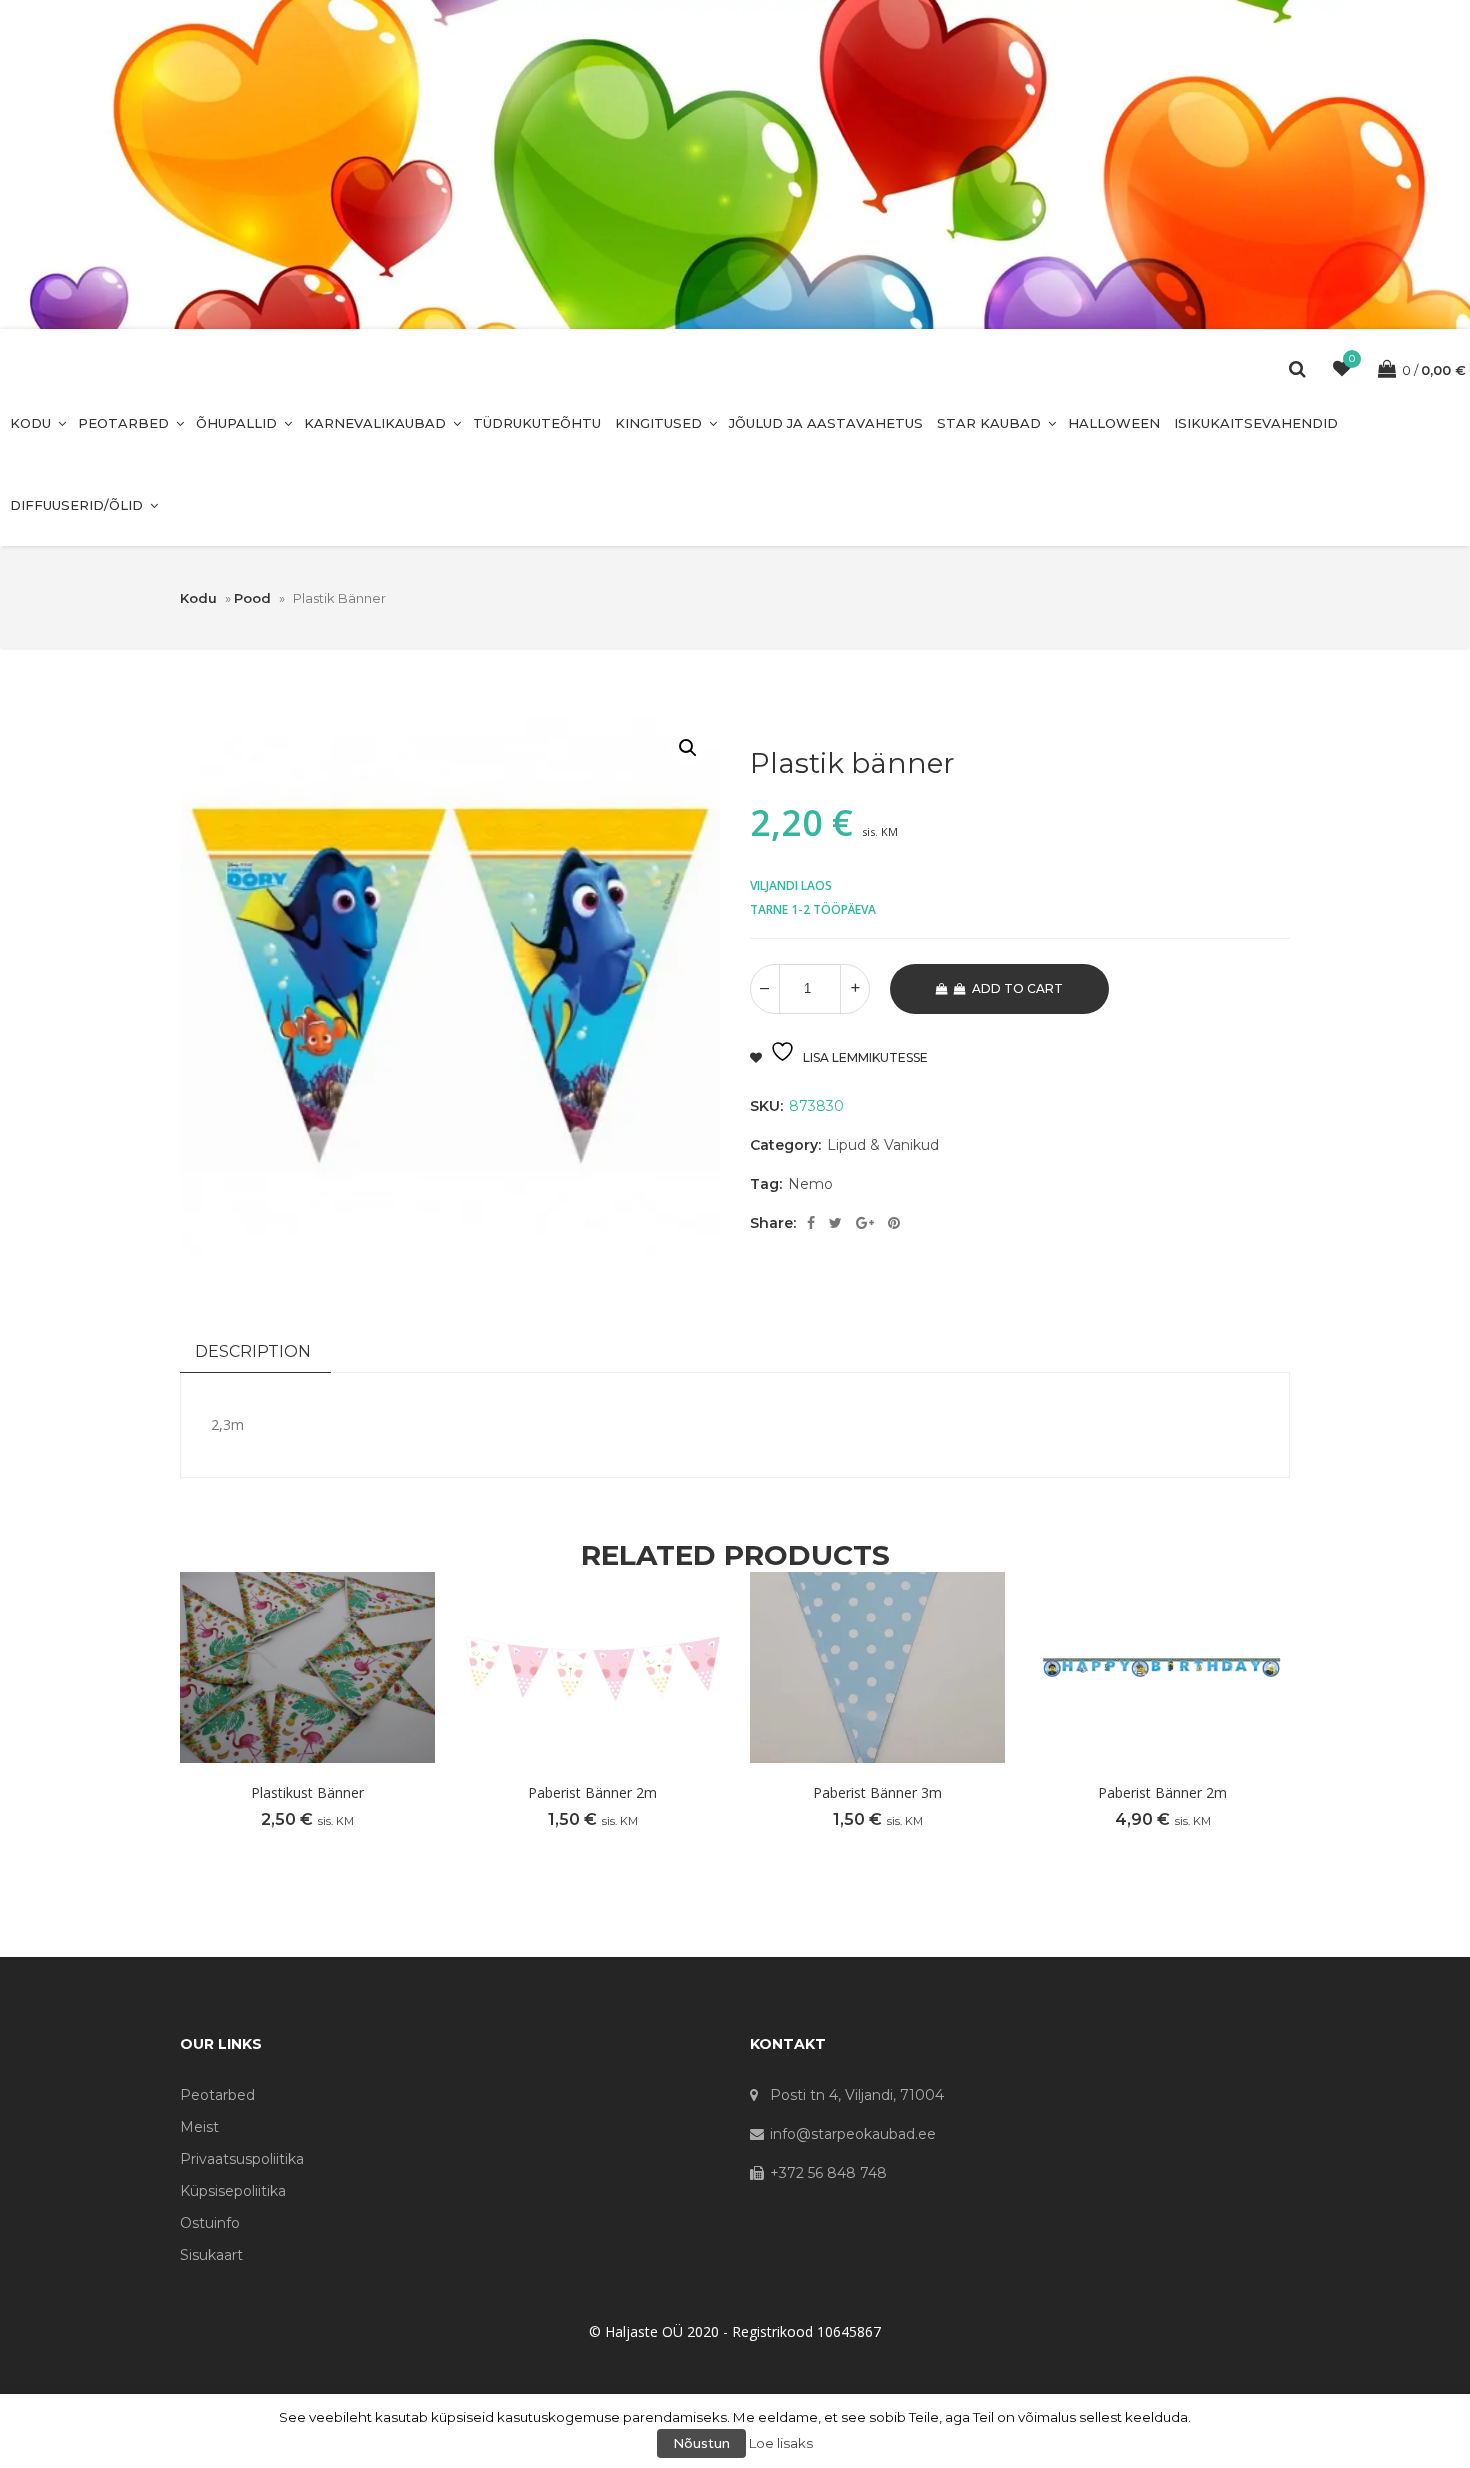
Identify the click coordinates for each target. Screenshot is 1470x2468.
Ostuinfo (210, 2223)
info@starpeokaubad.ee (853, 2134)
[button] (688, 748)
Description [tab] (253, 1351)
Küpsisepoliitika (233, 2191)
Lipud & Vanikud (883, 1145)
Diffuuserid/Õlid (76, 505)
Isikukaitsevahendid (1256, 423)
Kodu (30, 423)
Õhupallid (236, 423)
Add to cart (1017, 988)
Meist (199, 2127)
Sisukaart (211, 2255)
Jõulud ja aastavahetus (826, 423)
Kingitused (658, 423)
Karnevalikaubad (375, 423)
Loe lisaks (781, 2443)
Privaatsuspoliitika (242, 2159)
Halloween (1114, 423)
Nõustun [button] (701, 2443)
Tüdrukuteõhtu (537, 423)
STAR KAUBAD (989, 423)
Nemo (810, 1184)
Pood (252, 598)
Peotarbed (123, 423)
